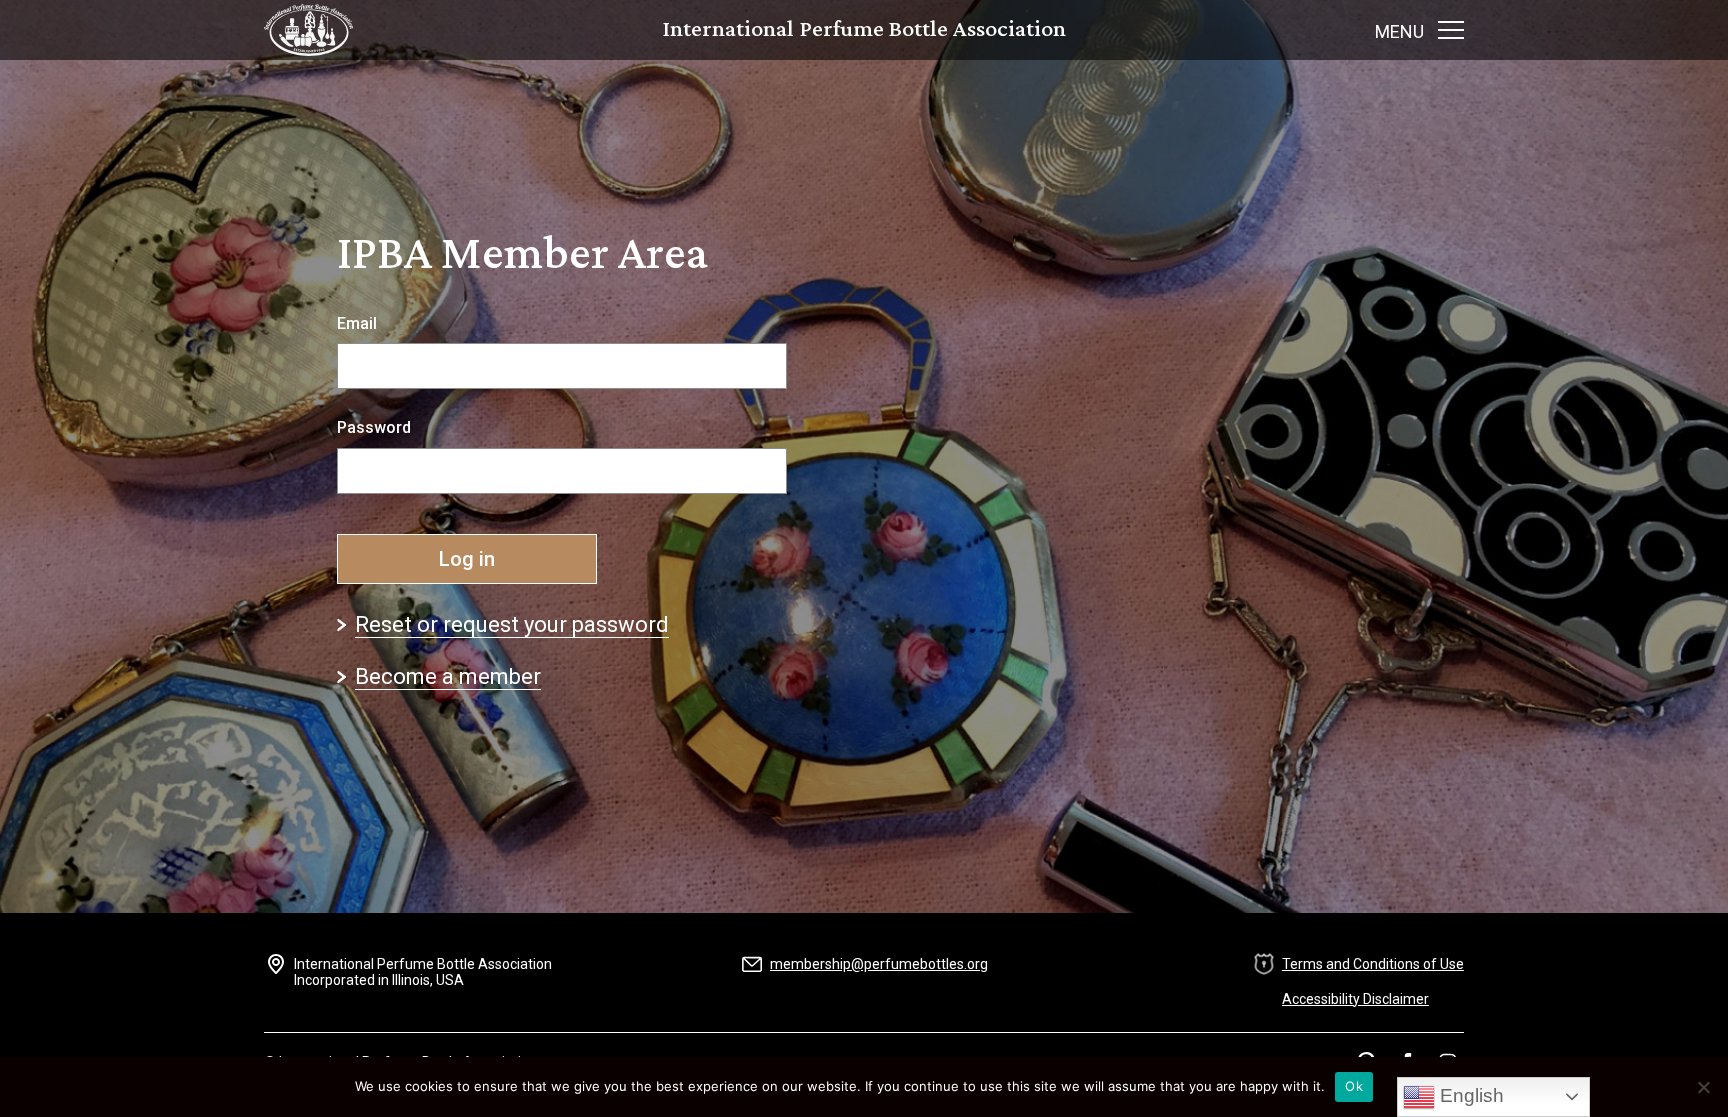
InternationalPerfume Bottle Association (864, 30)
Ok (1354, 1086)
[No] (1703, 1087)
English (1469, 1095)
